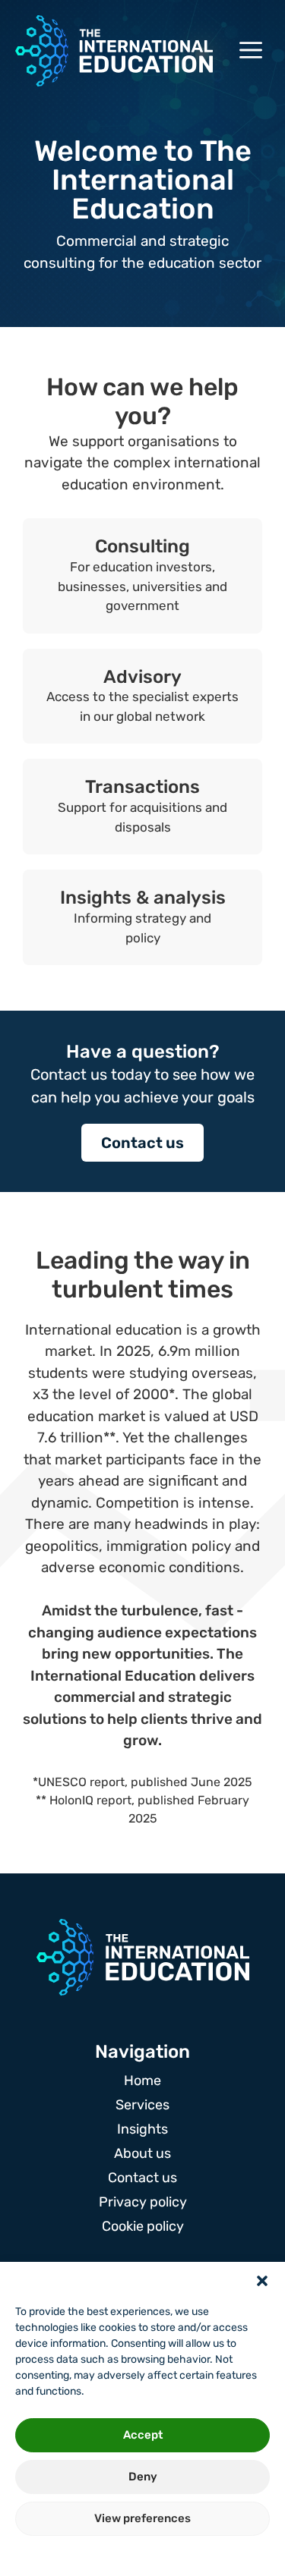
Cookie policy (143, 2226)
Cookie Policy (101, 2555)
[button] (262, 2281)
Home (142, 2081)
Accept (143, 2435)
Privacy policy (175, 2555)
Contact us (142, 1143)
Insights (142, 2129)
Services (142, 2105)
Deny (143, 2477)
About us (142, 2153)
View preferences (142, 2518)
